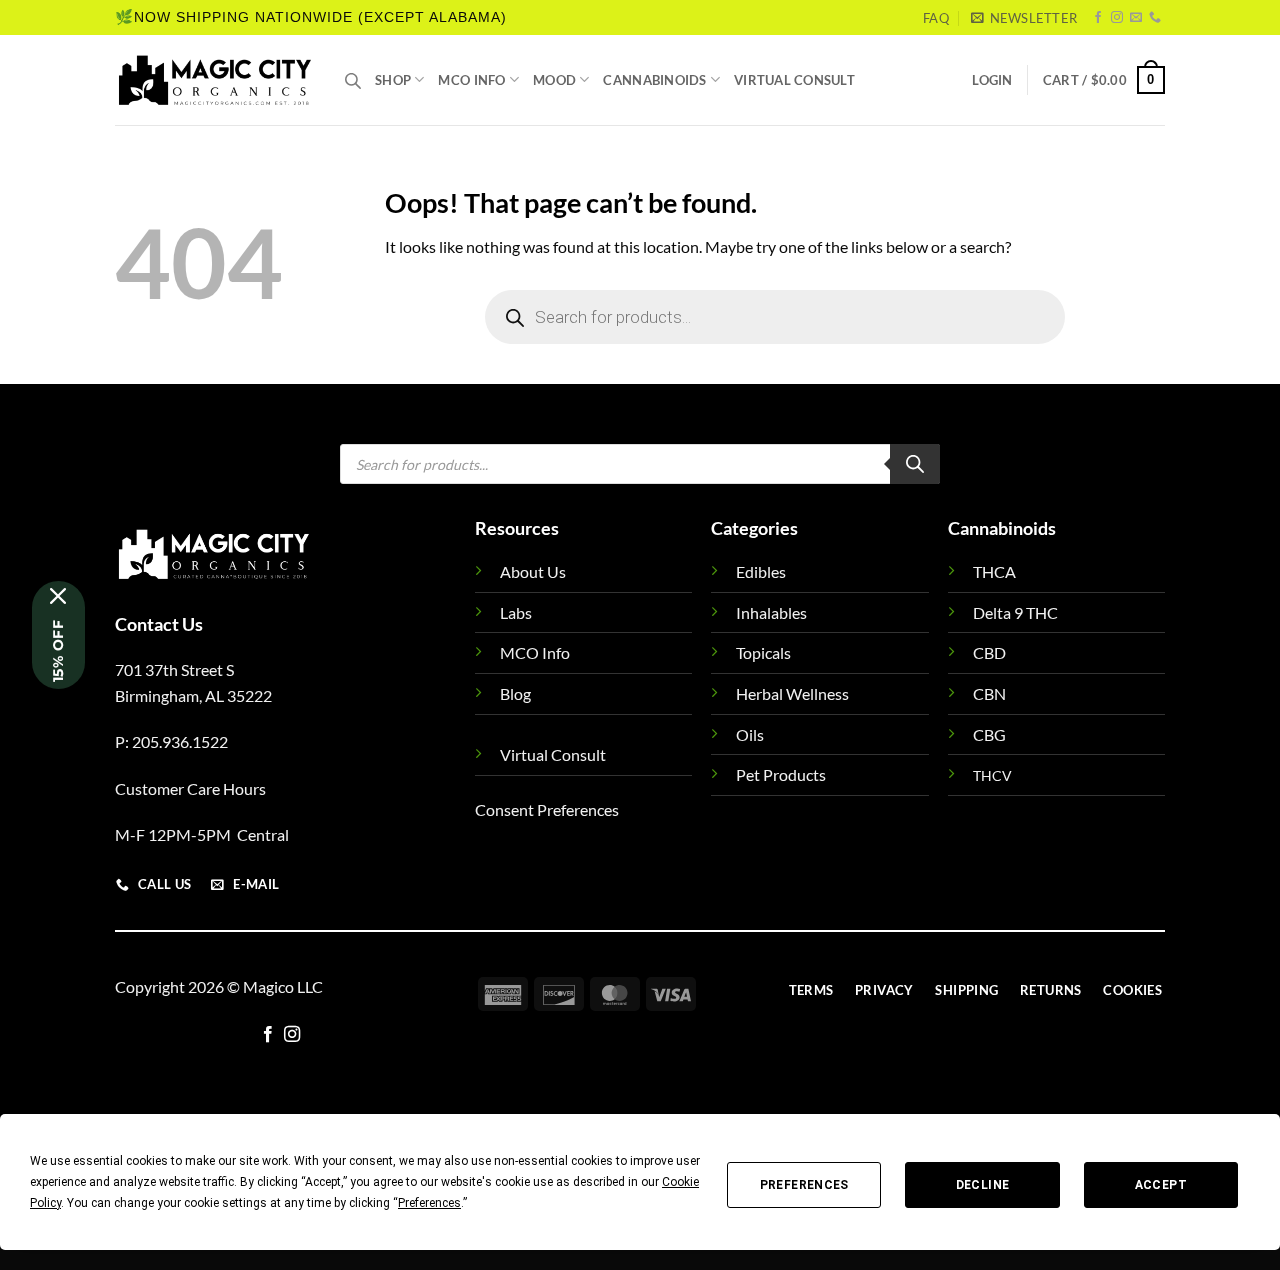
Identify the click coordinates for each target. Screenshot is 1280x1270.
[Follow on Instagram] (1117, 18)
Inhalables (771, 612)
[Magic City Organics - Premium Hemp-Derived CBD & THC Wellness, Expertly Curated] (215, 80)
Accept (1161, 1185)
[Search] (915, 464)
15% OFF (58, 651)
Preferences (804, 1185)
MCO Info (471, 80)
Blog (515, 693)
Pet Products (781, 774)
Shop (393, 80)
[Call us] (1155, 18)
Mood (554, 80)
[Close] (58, 596)
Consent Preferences (547, 809)
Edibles (761, 571)
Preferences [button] (429, 1203)
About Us (533, 571)
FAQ (936, 18)
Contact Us (159, 624)
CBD (989, 652)
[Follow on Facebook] (1098, 18)
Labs (516, 612)
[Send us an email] (1136, 18)
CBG (989, 734)
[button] (1024, 18)
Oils (750, 734)
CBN (989, 693)
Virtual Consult (794, 80)
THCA (994, 571)
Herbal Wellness (792, 693)
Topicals (763, 652)
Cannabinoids (654, 80)
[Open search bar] (353, 80)
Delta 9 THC (1015, 612)
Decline (983, 1185)
